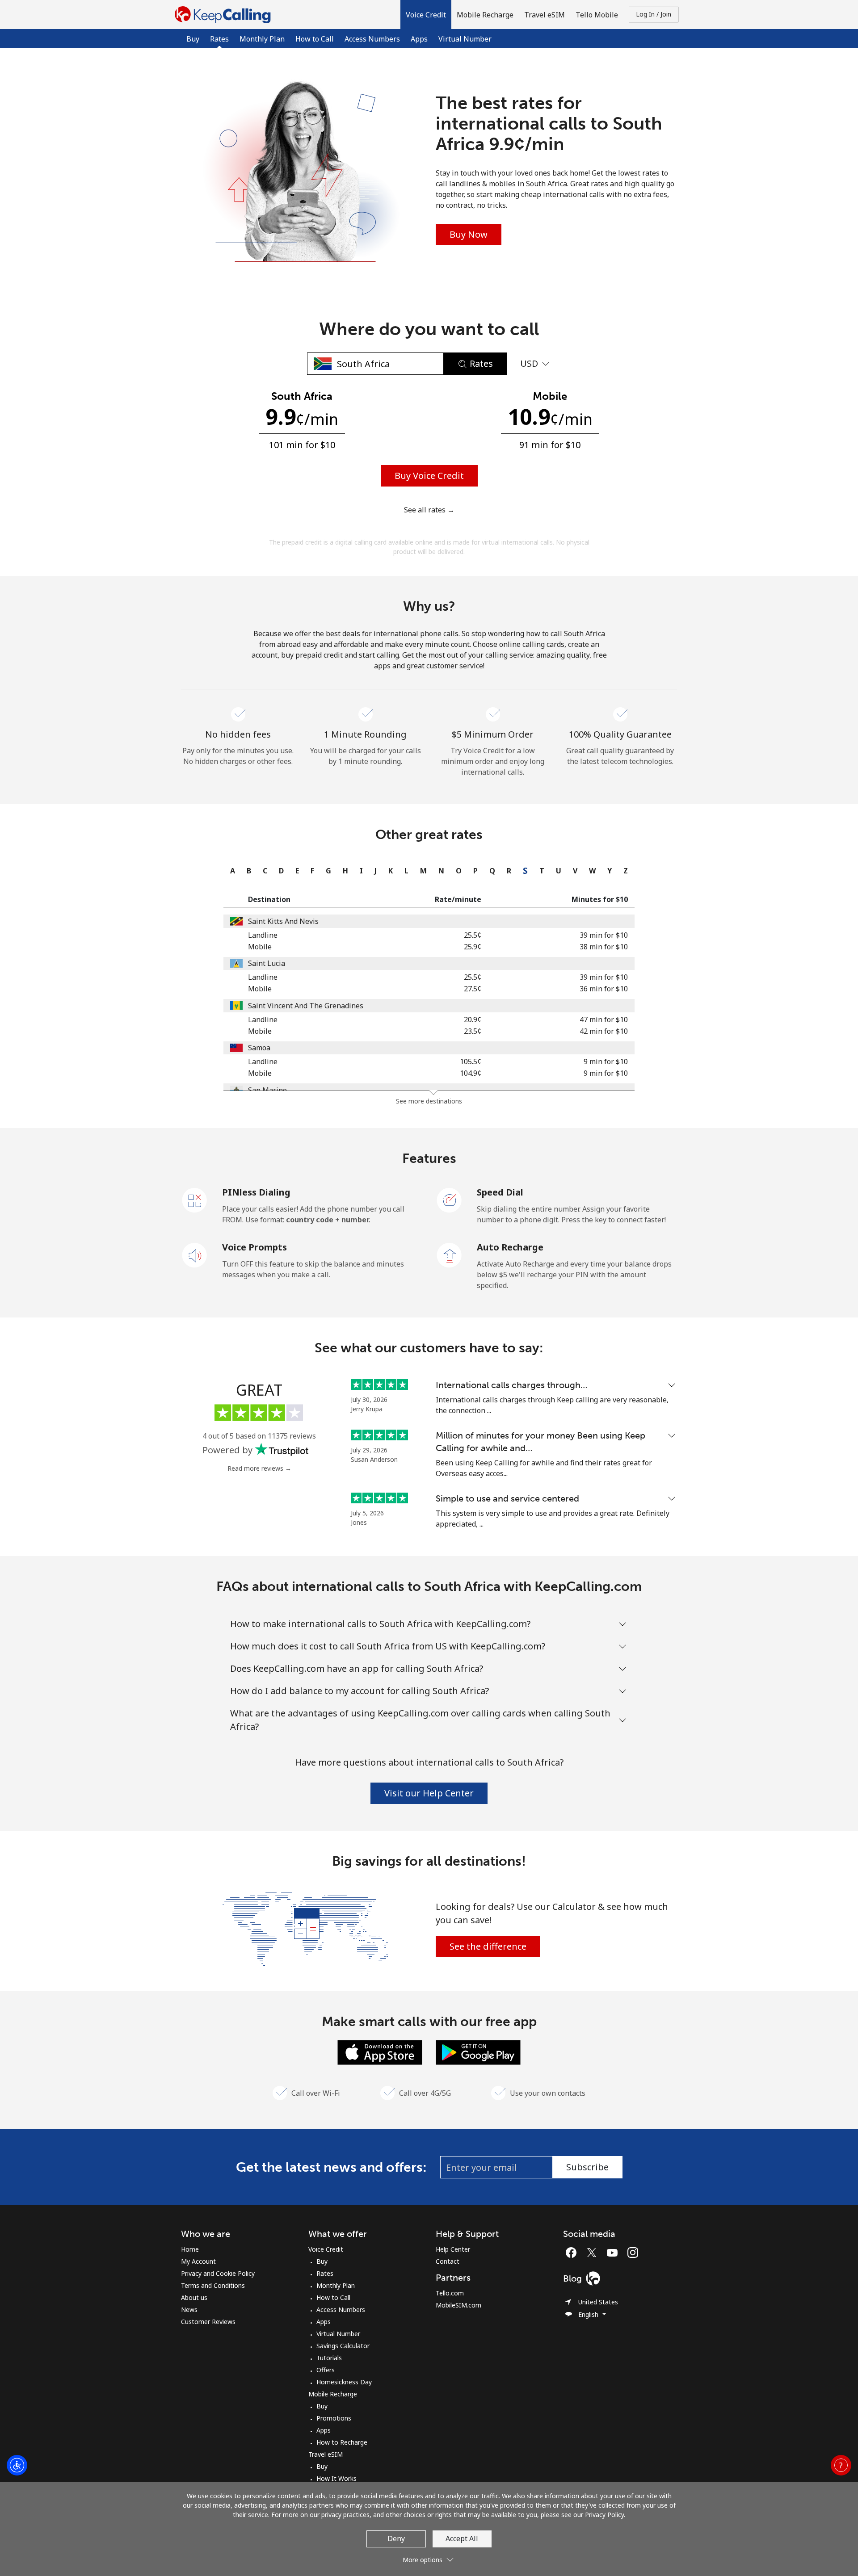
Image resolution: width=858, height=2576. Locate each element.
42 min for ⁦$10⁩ (604, 1031)
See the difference (488, 1946)
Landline (263, 935)
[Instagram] (633, 2253)
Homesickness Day (344, 2382)
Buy (193, 39)
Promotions (334, 2418)
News (189, 2310)
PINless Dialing (256, 1192)
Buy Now (469, 234)
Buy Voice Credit (429, 476)
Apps (419, 39)
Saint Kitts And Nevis (283, 921)
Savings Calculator (343, 2346)
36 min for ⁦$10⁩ (604, 989)
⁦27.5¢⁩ (473, 989)
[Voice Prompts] (195, 1254)
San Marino (267, 1090)
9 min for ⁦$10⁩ (606, 1061)
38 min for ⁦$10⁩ (604, 947)
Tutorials (329, 2358)
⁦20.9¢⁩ (473, 1019)
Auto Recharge (510, 1247)
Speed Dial (500, 1192)
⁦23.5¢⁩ (473, 1031)
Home (190, 2249)
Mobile (260, 947)
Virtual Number (465, 39)
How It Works (336, 2478)
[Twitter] (594, 2253)
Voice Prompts (254, 1247)
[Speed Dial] (450, 1200)
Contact (448, 2261)
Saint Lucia (267, 963)
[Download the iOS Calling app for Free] (380, 2052)
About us (194, 2297)
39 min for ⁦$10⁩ (604, 935)
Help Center (453, 2249)
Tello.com (450, 2293)
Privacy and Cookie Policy (218, 2273)
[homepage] (225, 15)
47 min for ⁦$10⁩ (604, 1019)
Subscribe (587, 2167)
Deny (396, 2538)
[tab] (230, 871)
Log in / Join (654, 14)
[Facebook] (573, 2253)
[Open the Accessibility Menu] (17, 2465)
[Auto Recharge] (450, 1254)
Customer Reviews (208, 2322)
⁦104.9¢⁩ (471, 1073)
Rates (325, 2273)
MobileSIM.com (458, 2305)
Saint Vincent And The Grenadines (306, 1006)
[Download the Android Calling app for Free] (478, 2052)
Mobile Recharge (333, 2394)
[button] (426, 15)
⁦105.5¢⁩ (471, 1061)
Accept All (462, 2538)
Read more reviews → (259, 1468)
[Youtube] (614, 2253)
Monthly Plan (262, 39)
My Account (198, 2261)
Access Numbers (372, 39)
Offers (326, 2370)
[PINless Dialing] (195, 1200)
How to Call (315, 39)
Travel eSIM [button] (545, 15)
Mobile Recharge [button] (485, 15)
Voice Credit (326, 2249)
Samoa (259, 1048)
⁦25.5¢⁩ (473, 935)
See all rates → (429, 510)
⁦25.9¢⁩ (473, 947)
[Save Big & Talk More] (305, 1928)
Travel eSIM (326, 2454)
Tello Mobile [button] (597, 15)
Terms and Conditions (213, 2285)
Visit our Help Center (429, 1793)
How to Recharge (342, 2442)
